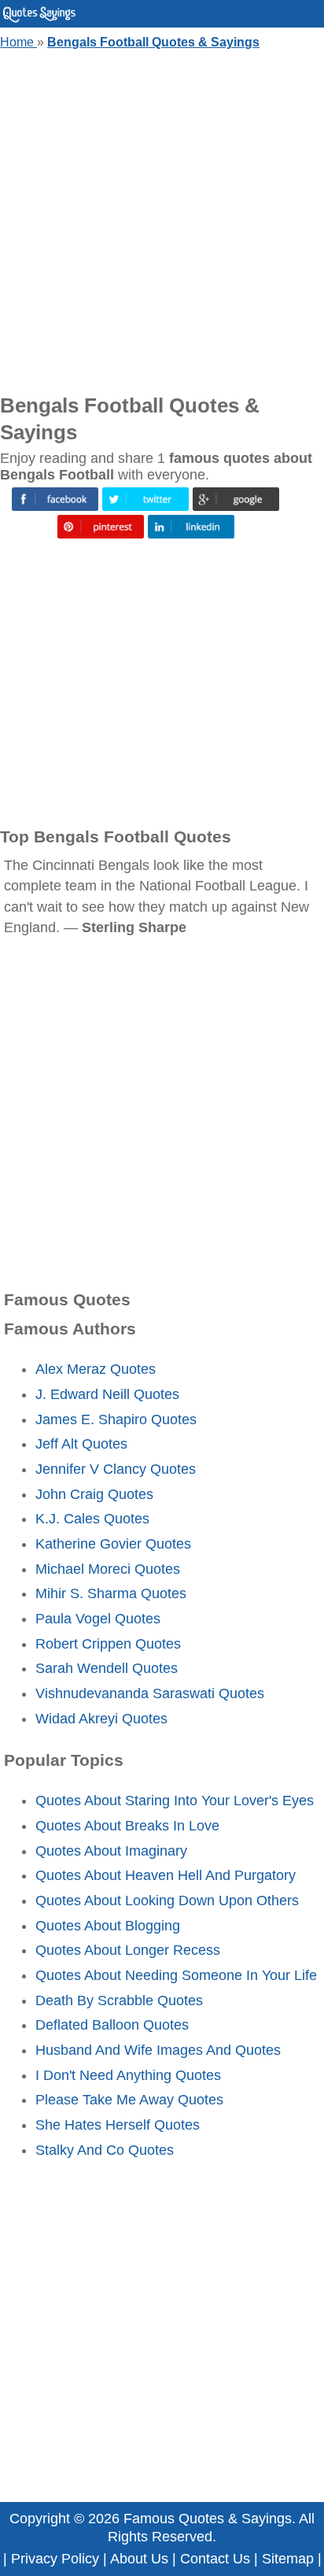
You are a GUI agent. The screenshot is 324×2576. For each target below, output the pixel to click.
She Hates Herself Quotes (118, 2125)
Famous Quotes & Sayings (208, 2519)
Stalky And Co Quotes (105, 2150)
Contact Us (215, 2559)
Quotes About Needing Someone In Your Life (176, 1975)
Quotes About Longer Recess (128, 1950)
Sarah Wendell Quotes (107, 1668)
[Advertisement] (162, 218)
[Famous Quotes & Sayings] (39, 19)
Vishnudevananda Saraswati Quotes (150, 1693)
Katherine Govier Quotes (113, 1544)
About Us (139, 2559)
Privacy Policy (55, 2559)
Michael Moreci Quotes (108, 1569)
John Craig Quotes (94, 1494)
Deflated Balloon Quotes (112, 2025)
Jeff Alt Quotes (81, 1444)
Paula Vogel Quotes (98, 1619)
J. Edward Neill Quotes (107, 1394)
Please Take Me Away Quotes (129, 2100)
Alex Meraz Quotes (96, 1369)
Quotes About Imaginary (111, 1851)
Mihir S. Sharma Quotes (111, 1593)
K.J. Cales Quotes (92, 1519)
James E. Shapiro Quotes (116, 1419)
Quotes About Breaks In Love (127, 1826)
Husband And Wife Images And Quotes (158, 2050)
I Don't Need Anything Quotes (128, 2075)
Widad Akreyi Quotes (101, 1719)
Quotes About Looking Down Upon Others (167, 1901)
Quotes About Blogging (108, 1926)
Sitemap (288, 2559)
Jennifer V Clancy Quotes (116, 1469)
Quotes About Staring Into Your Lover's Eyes (175, 1801)
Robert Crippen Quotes (108, 1644)
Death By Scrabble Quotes (119, 2000)
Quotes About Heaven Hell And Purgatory (166, 1875)
